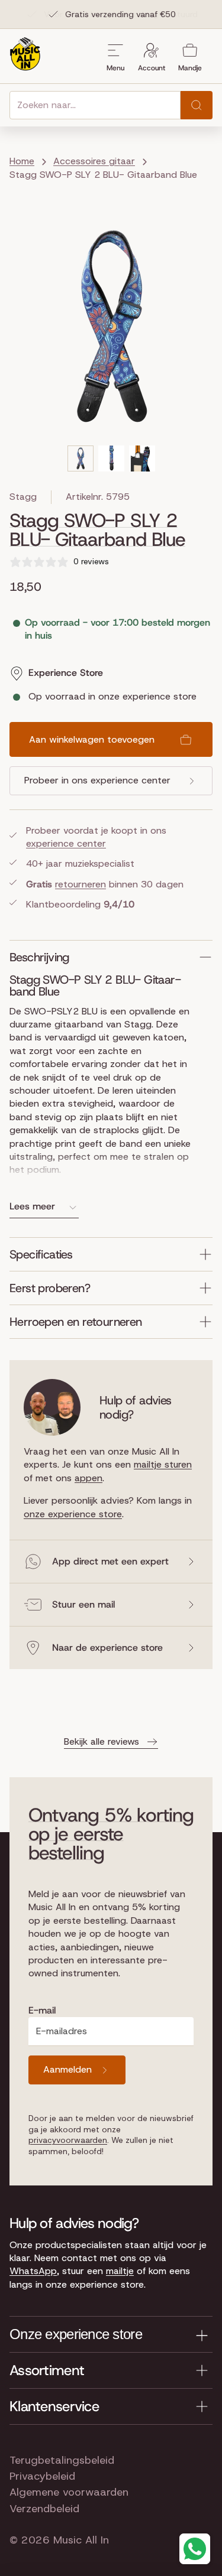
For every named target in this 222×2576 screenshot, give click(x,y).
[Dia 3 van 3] (142, 458)
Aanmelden (67, 2069)
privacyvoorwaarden (68, 2140)
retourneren (81, 884)
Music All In (81, 2540)
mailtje (120, 2271)
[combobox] (95, 105)
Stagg (23, 497)
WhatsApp (33, 2271)
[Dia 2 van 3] (111, 458)
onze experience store (73, 1514)
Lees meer (32, 1206)
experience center (66, 843)
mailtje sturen (163, 1464)
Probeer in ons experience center (97, 780)
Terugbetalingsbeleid (62, 2460)
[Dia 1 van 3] (81, 458)
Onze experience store (76, 2334)
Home (22, 161)
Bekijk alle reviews (102, 1741)
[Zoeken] (197, 105)
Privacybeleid (42, 2476)
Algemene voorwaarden (69, 2492)
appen (89, 1478)
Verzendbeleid (44, 2509)
